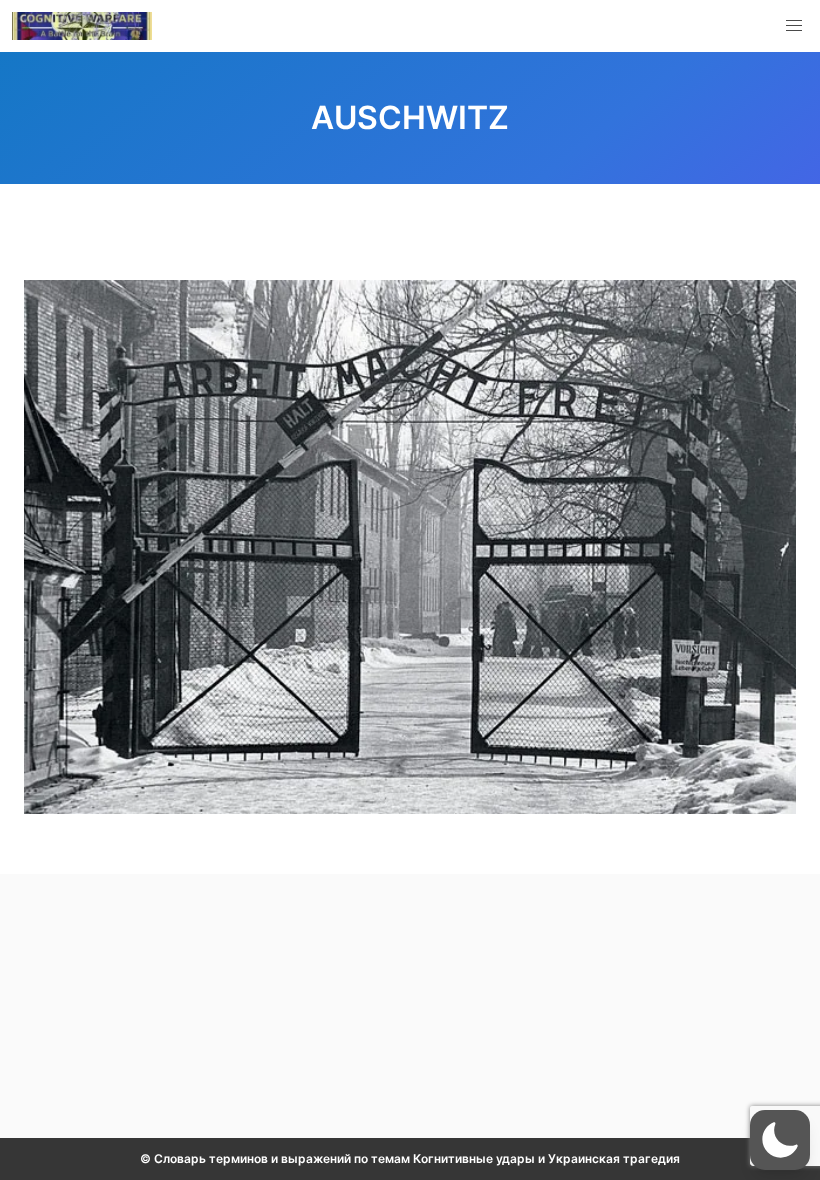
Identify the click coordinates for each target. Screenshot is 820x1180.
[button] (794, 26)
